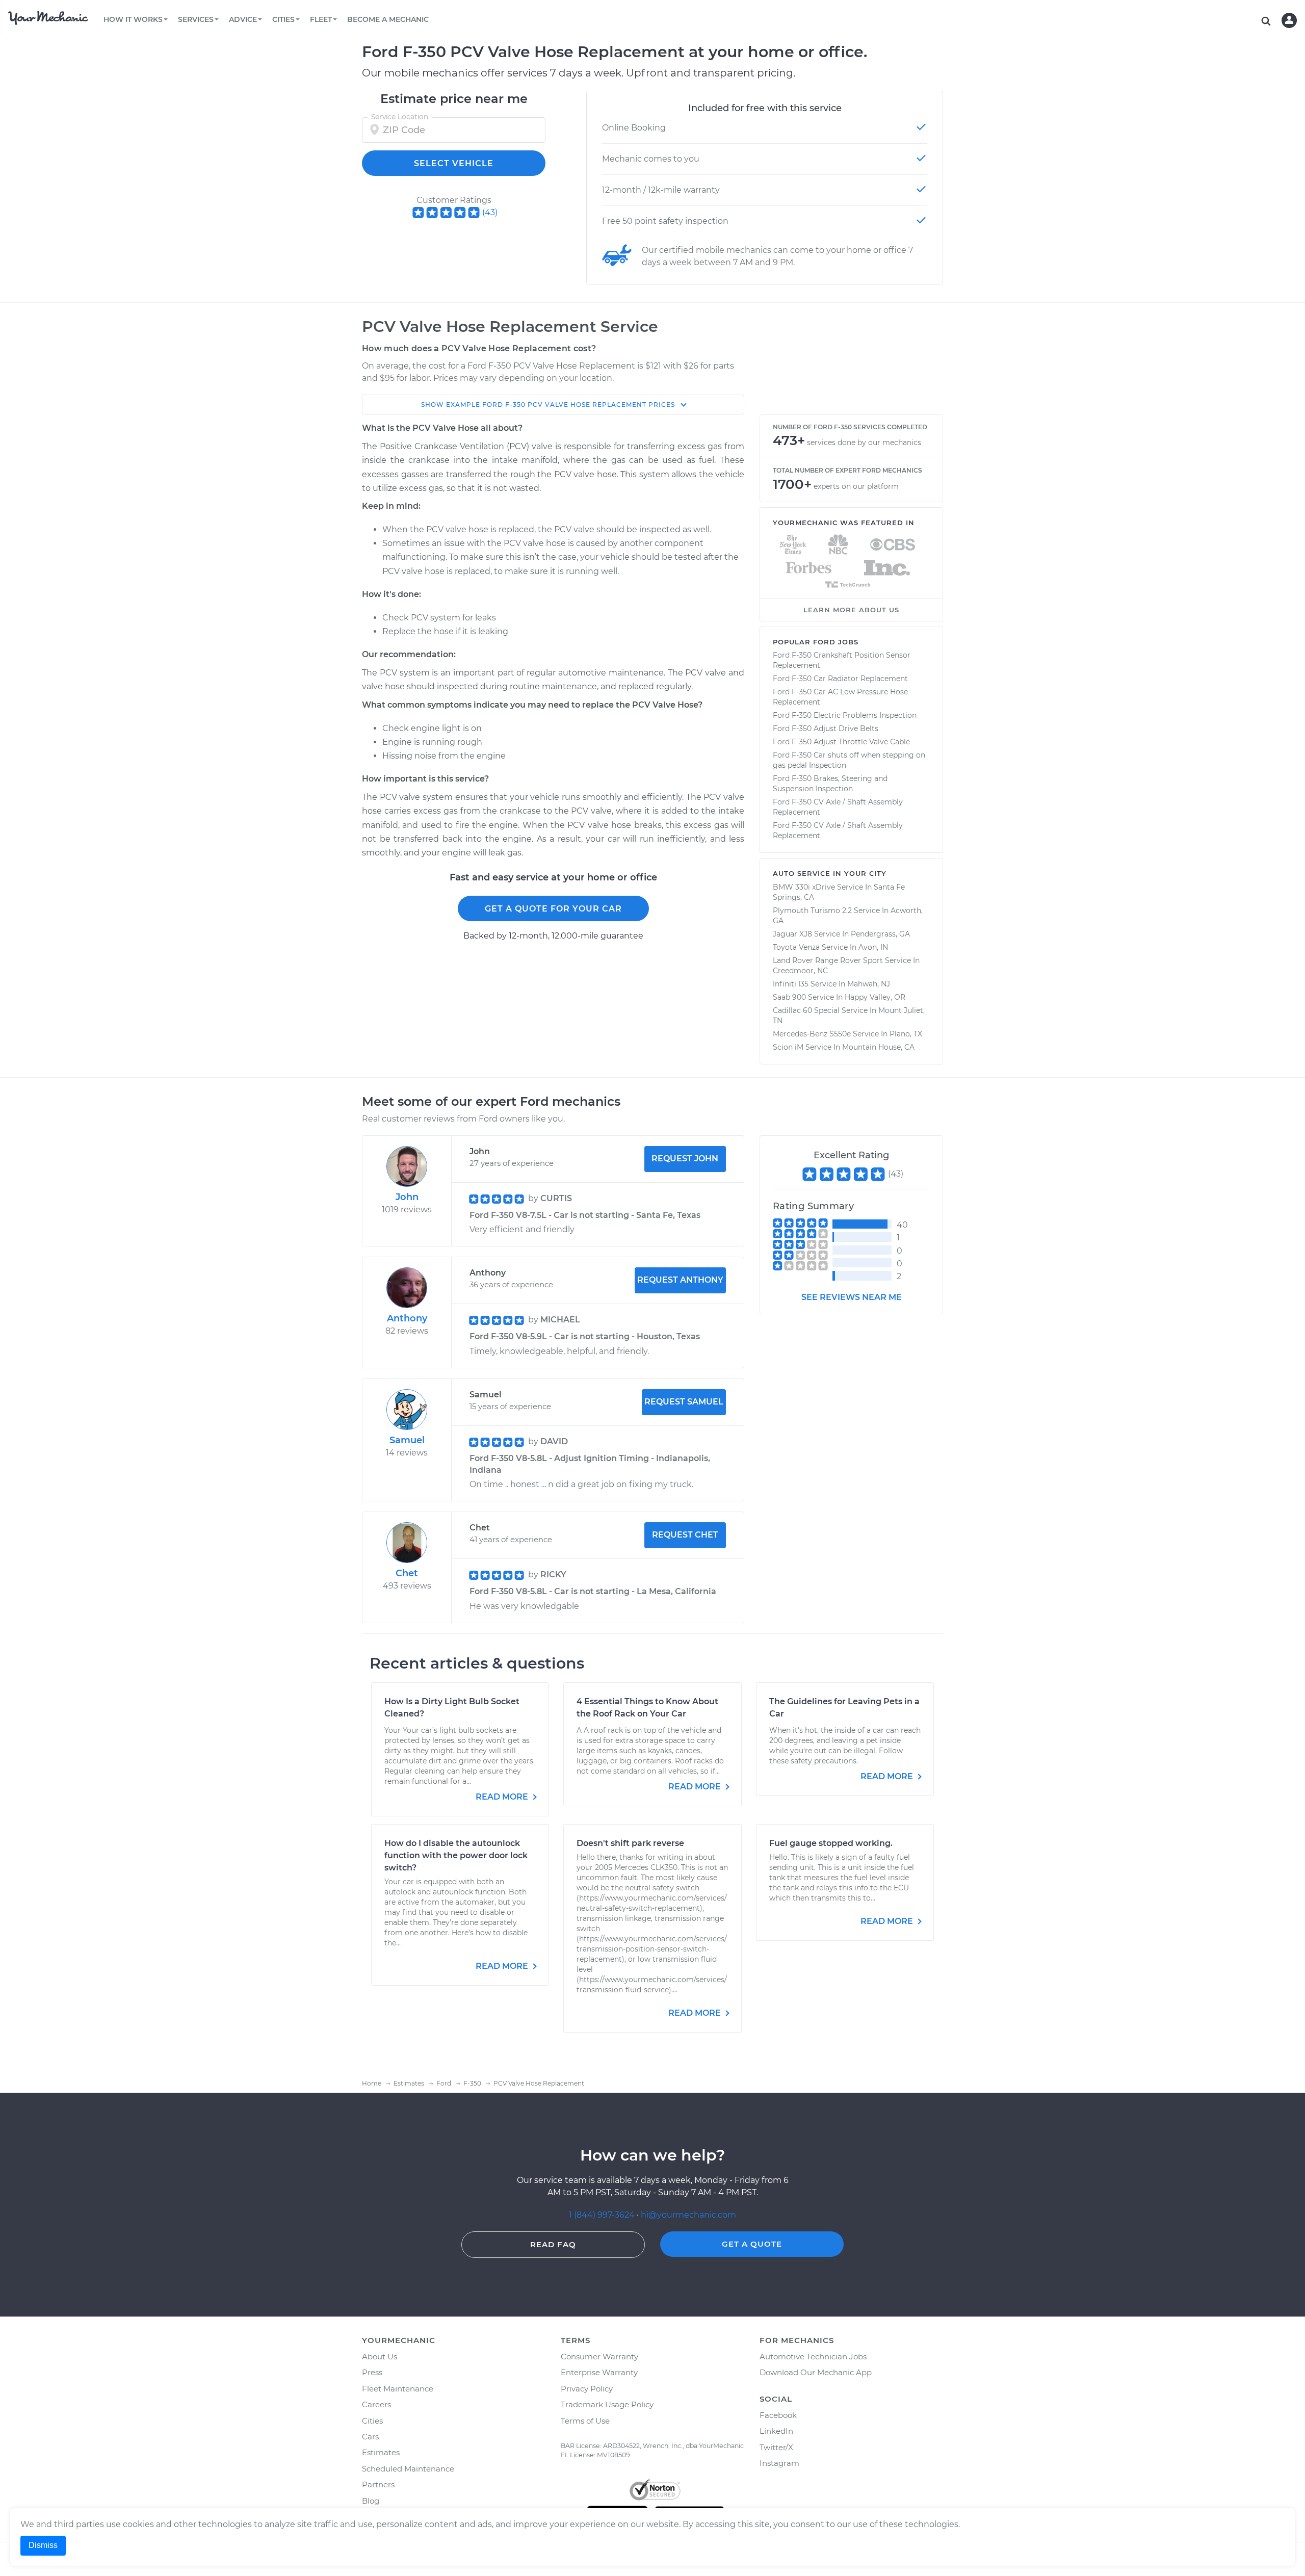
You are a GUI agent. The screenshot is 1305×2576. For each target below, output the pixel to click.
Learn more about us (851, 610)
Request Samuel (684, 1402)
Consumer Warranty (599, 2357)
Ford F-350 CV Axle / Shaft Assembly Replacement (838, 807)
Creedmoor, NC (800, 971)
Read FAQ (553, 2244)
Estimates (381, 2452)
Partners (378, 2484)
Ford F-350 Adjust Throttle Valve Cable (841, 742)
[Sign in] (1289, 20)
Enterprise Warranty (599, 2372)
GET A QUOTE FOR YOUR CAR (553, 909)
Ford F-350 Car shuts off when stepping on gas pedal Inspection (849, 760)
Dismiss (43, 2545)
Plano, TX (906, 1034)
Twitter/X (776, 2447)
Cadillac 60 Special (806, 1010)
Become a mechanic (388, 19)
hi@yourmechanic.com (688, 2215)
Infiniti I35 (791, 984)
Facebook (778, 2415)
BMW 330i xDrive (804, 887)
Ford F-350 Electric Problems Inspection (845, 715)
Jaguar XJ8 (792, 934)
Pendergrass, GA (880, 934)
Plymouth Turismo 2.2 (812, 910)
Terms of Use (585, 2421)
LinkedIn (776, 2431)
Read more (503, 1797)
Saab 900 (789, 997)
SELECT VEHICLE (454, 163)
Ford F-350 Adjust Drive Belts (826, 728)
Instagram (779, 2463)
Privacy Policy (587, 2389)
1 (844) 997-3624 (603, 2215)
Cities (372, 2421)
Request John (685, 1159)
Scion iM (788, 1047)
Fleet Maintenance (398, 2389)
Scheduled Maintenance (408, 2469)
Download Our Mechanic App (816, 2372)
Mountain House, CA (878, 1047)
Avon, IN (873, 947)
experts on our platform (856, 486)
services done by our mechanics (864, 443)
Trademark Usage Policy (607, 2404)
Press (372, 2372)
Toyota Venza (796, 947)
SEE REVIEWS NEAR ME (852, 1297)
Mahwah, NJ (869, 984)
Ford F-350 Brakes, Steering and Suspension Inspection (830, 784)
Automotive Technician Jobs (813, 2357)
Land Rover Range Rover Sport (828, 960)
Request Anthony (680, 1280)
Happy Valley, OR (875, 997)
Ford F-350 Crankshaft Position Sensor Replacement (842, 660)
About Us (380, 2357)
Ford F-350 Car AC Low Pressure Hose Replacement (840, 697)
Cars (370, 2437)
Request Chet (685, 1535)
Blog (371, 2501)
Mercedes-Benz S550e (812, 1034)
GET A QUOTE (752, 2244)
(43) (490, 212)
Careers (376, 2404)
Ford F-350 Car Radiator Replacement (840, 679)
